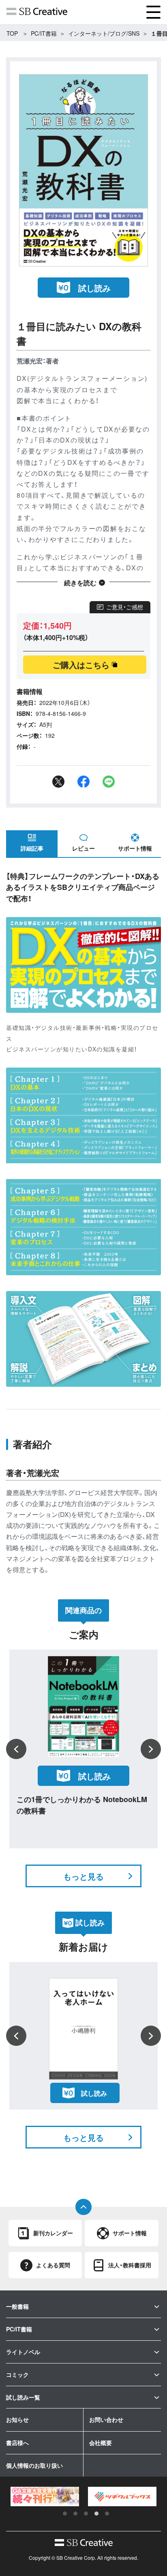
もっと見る (83, 1876)
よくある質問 (53, 2265)
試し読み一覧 (23, 2397)
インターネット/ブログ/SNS (104, 33)
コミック (17, 2374)
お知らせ (17, 2419)
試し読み (94, 288)
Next (151, 1749)
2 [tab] (75, 2514)
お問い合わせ (106, 2419)
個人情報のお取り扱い (34, 2465)
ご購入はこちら (81, 665)
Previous (16, 1749)
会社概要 (101, 2443)
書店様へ (17, 2443)
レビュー (83, 848)
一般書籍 (17, 2306)
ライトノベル (23, 2352)
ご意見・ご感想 (125, 607)
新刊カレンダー (53, 2233)
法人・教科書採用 (130, 2265)
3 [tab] (86, 2514)
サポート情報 (135, 848)
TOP (12, 33)
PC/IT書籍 (44, 33)
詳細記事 (32, 848)
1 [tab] (65, 2514)
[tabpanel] (45, 2497)
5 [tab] (107, 2514)
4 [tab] (96, 2514)
